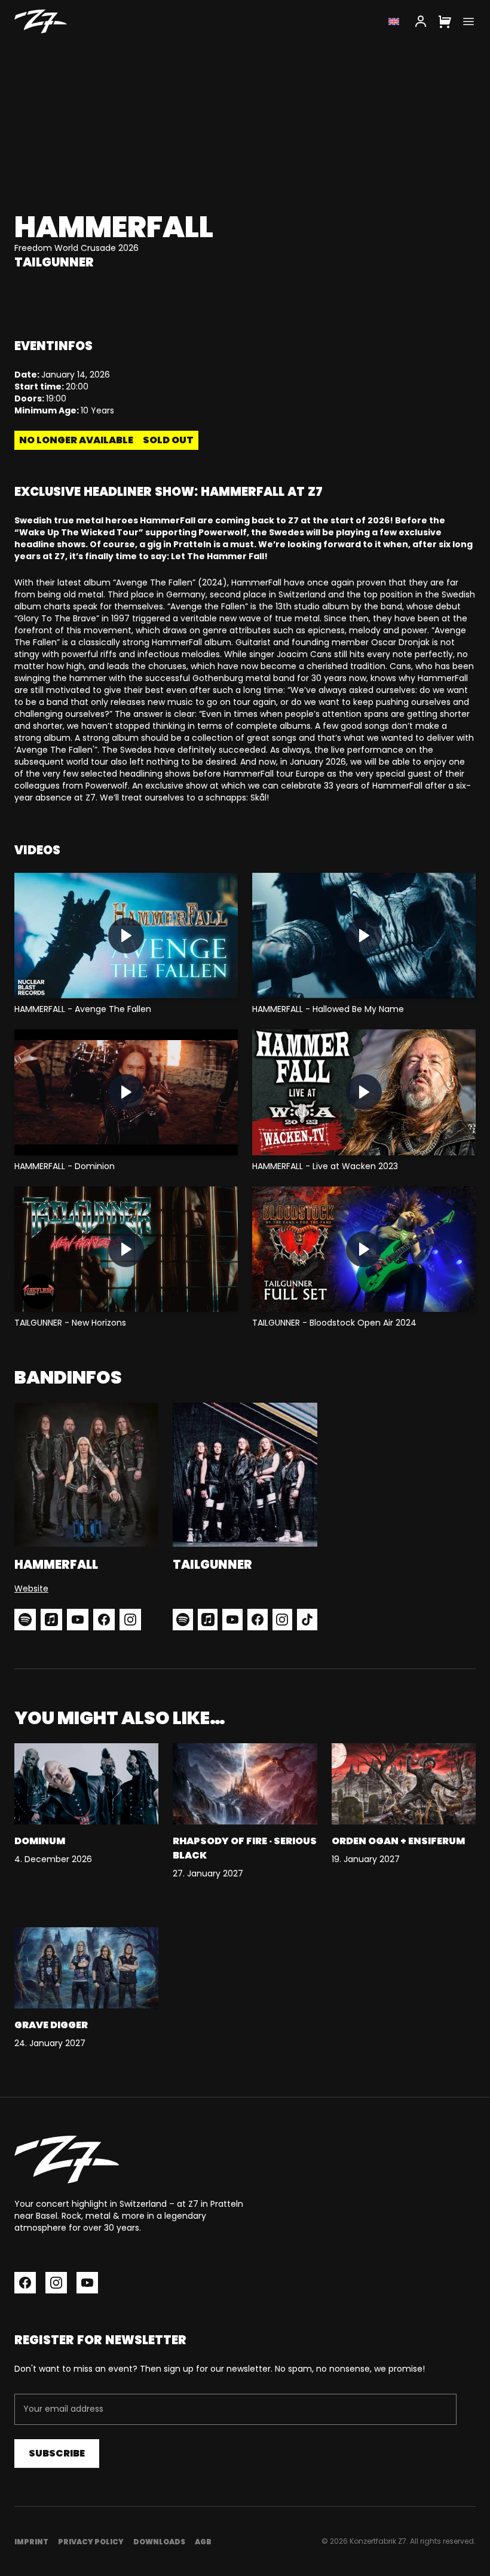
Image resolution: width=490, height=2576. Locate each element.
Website (31, 1588)
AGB (203, 2542)
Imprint (31, 2542)
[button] (126, 936)
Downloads (159, 2542)
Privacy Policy (91, 2542)
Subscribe (57, 2453)
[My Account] (421, 22)
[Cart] (445, 22)
